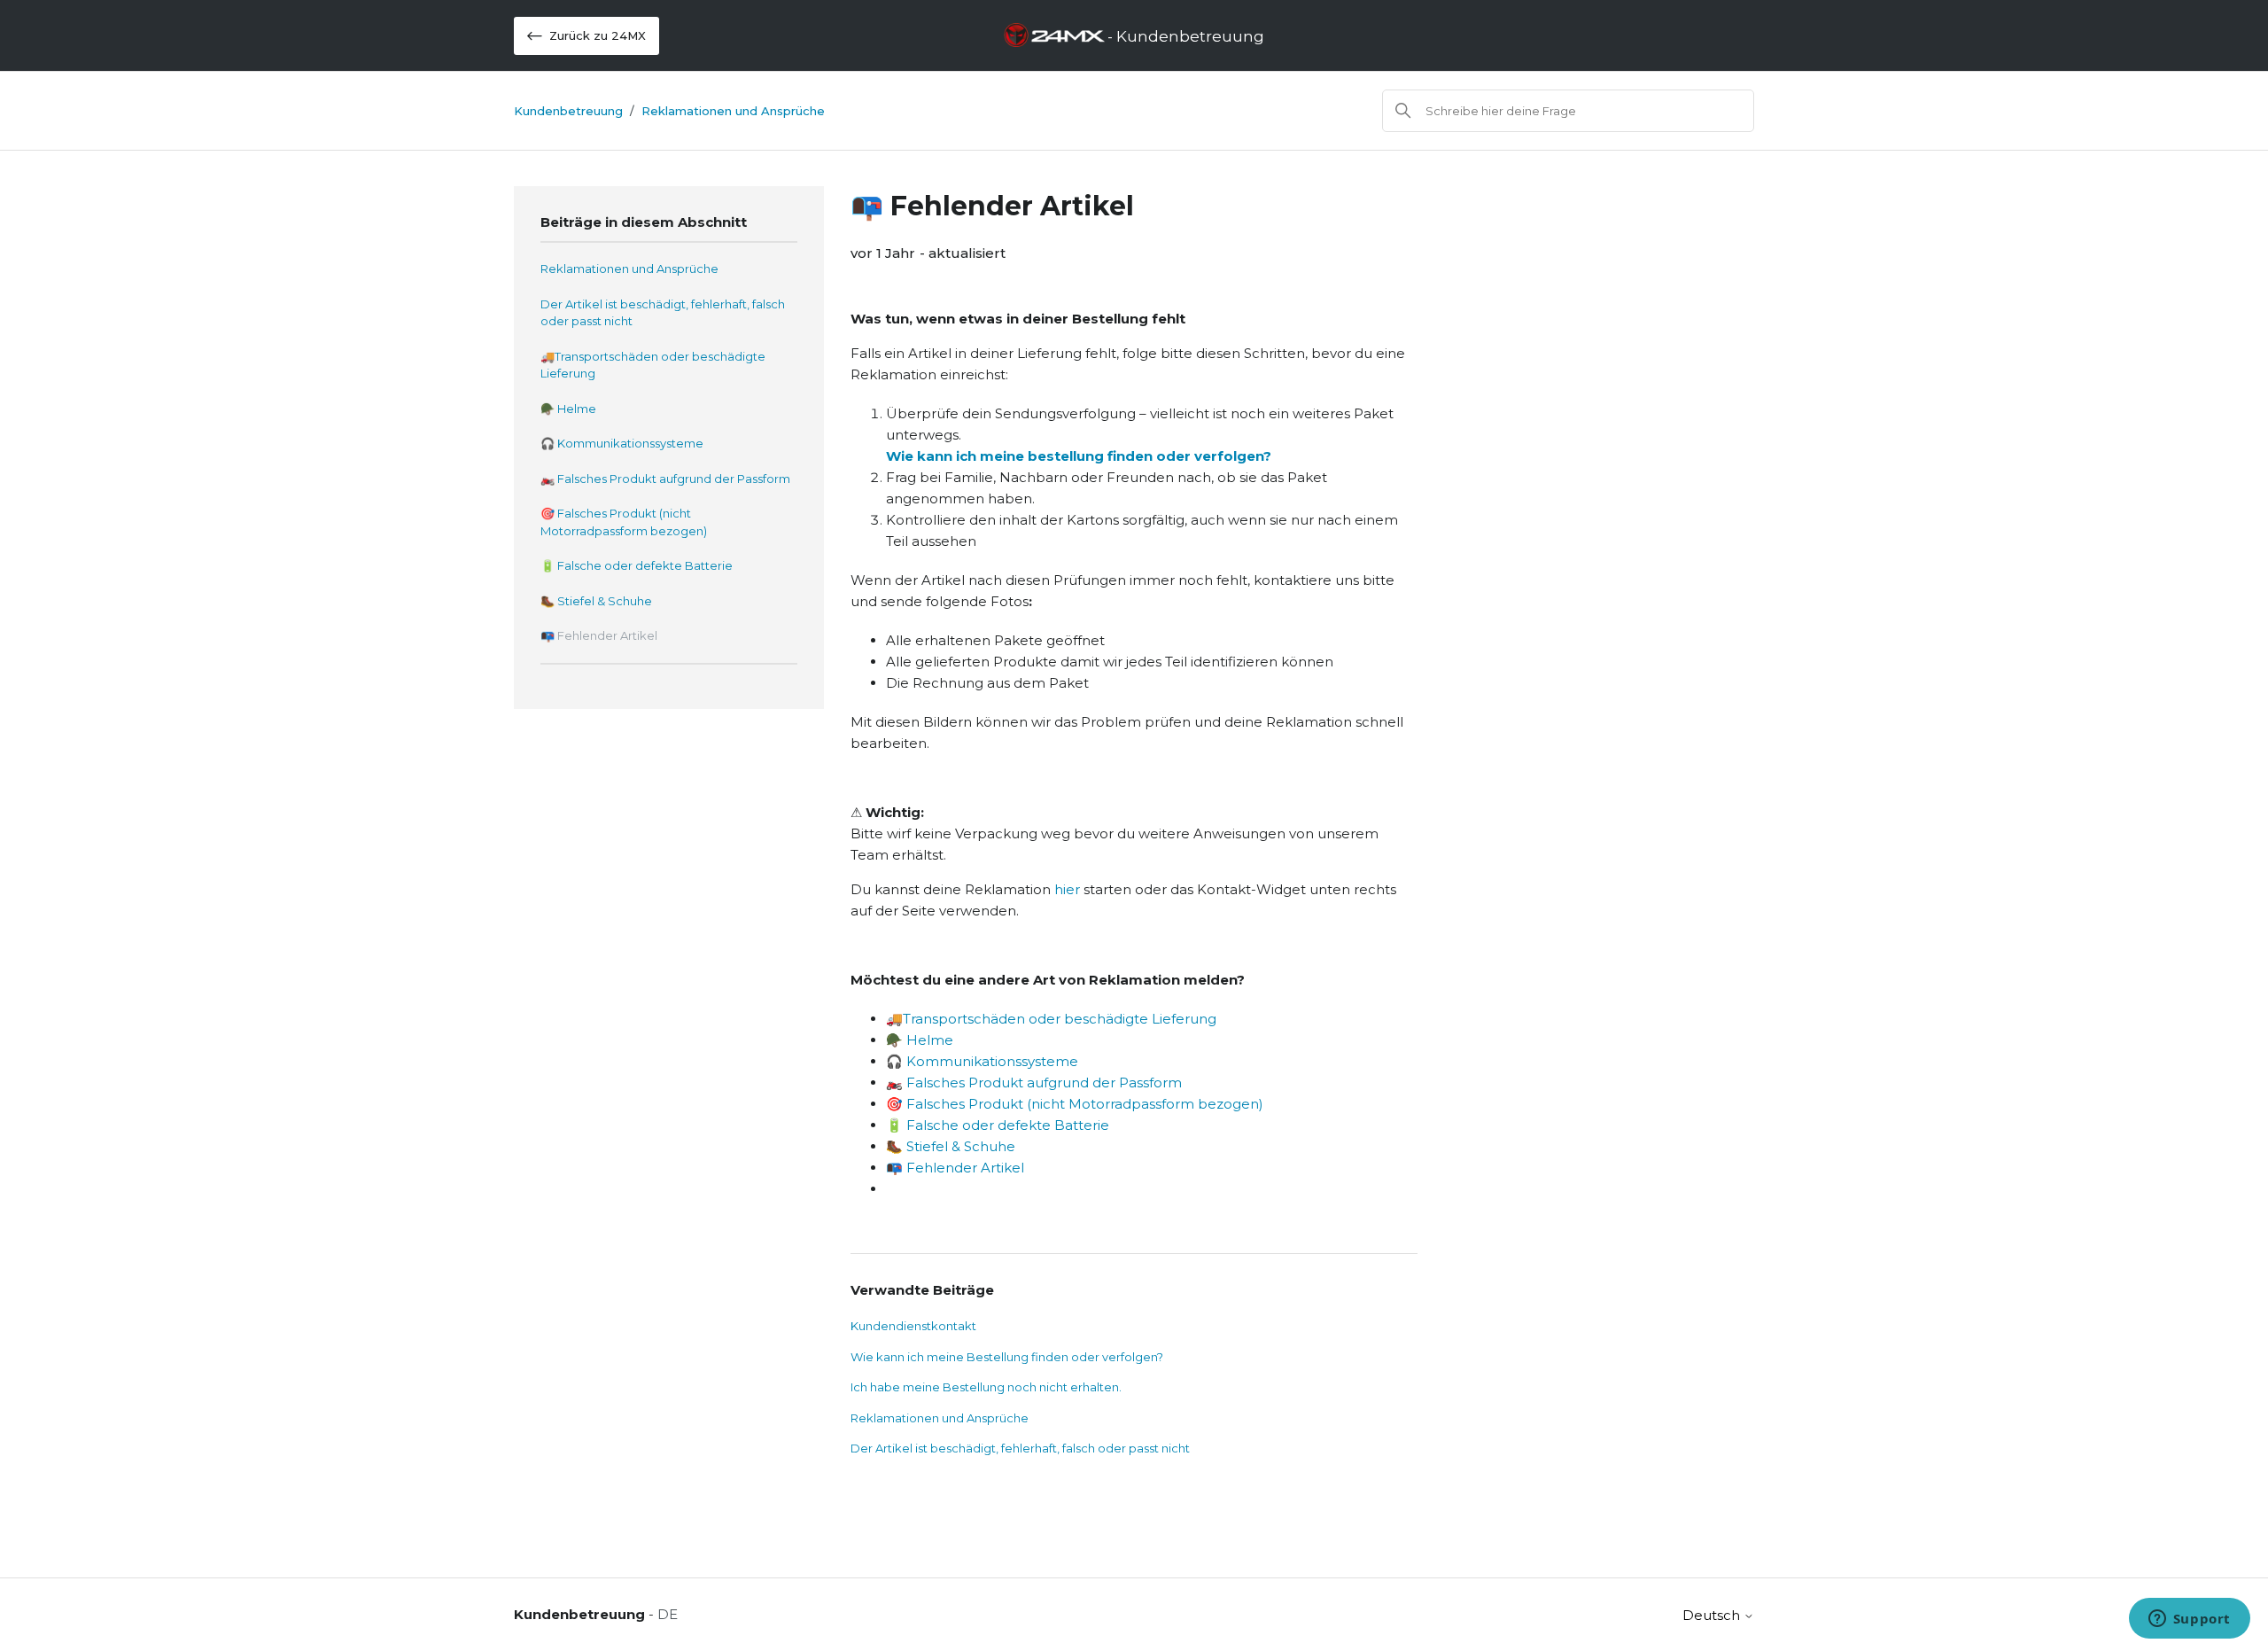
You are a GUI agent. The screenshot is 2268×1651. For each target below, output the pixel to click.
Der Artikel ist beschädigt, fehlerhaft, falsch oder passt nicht (663, 313)
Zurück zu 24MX (598, 35)
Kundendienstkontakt (913, 1326)
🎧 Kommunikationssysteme (622, 443)
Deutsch (1713, 1615)
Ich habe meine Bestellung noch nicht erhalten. (986, 1387)
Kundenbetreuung (568, 111)
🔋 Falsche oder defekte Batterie (637, 565)
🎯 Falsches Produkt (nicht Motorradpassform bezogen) (624, 522)
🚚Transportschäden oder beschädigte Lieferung (653, 365)
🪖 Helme (568, 409)
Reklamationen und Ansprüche (733, 111)
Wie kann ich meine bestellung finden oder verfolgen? (1079, 456)
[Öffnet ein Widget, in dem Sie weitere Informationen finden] (2189, 1620)
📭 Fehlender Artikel (599, 635)
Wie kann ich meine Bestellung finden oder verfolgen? (1007, 1357)
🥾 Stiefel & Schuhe (596, 601)
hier (1069, 889)
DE (668, 1614)
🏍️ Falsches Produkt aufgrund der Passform (665, 479)
